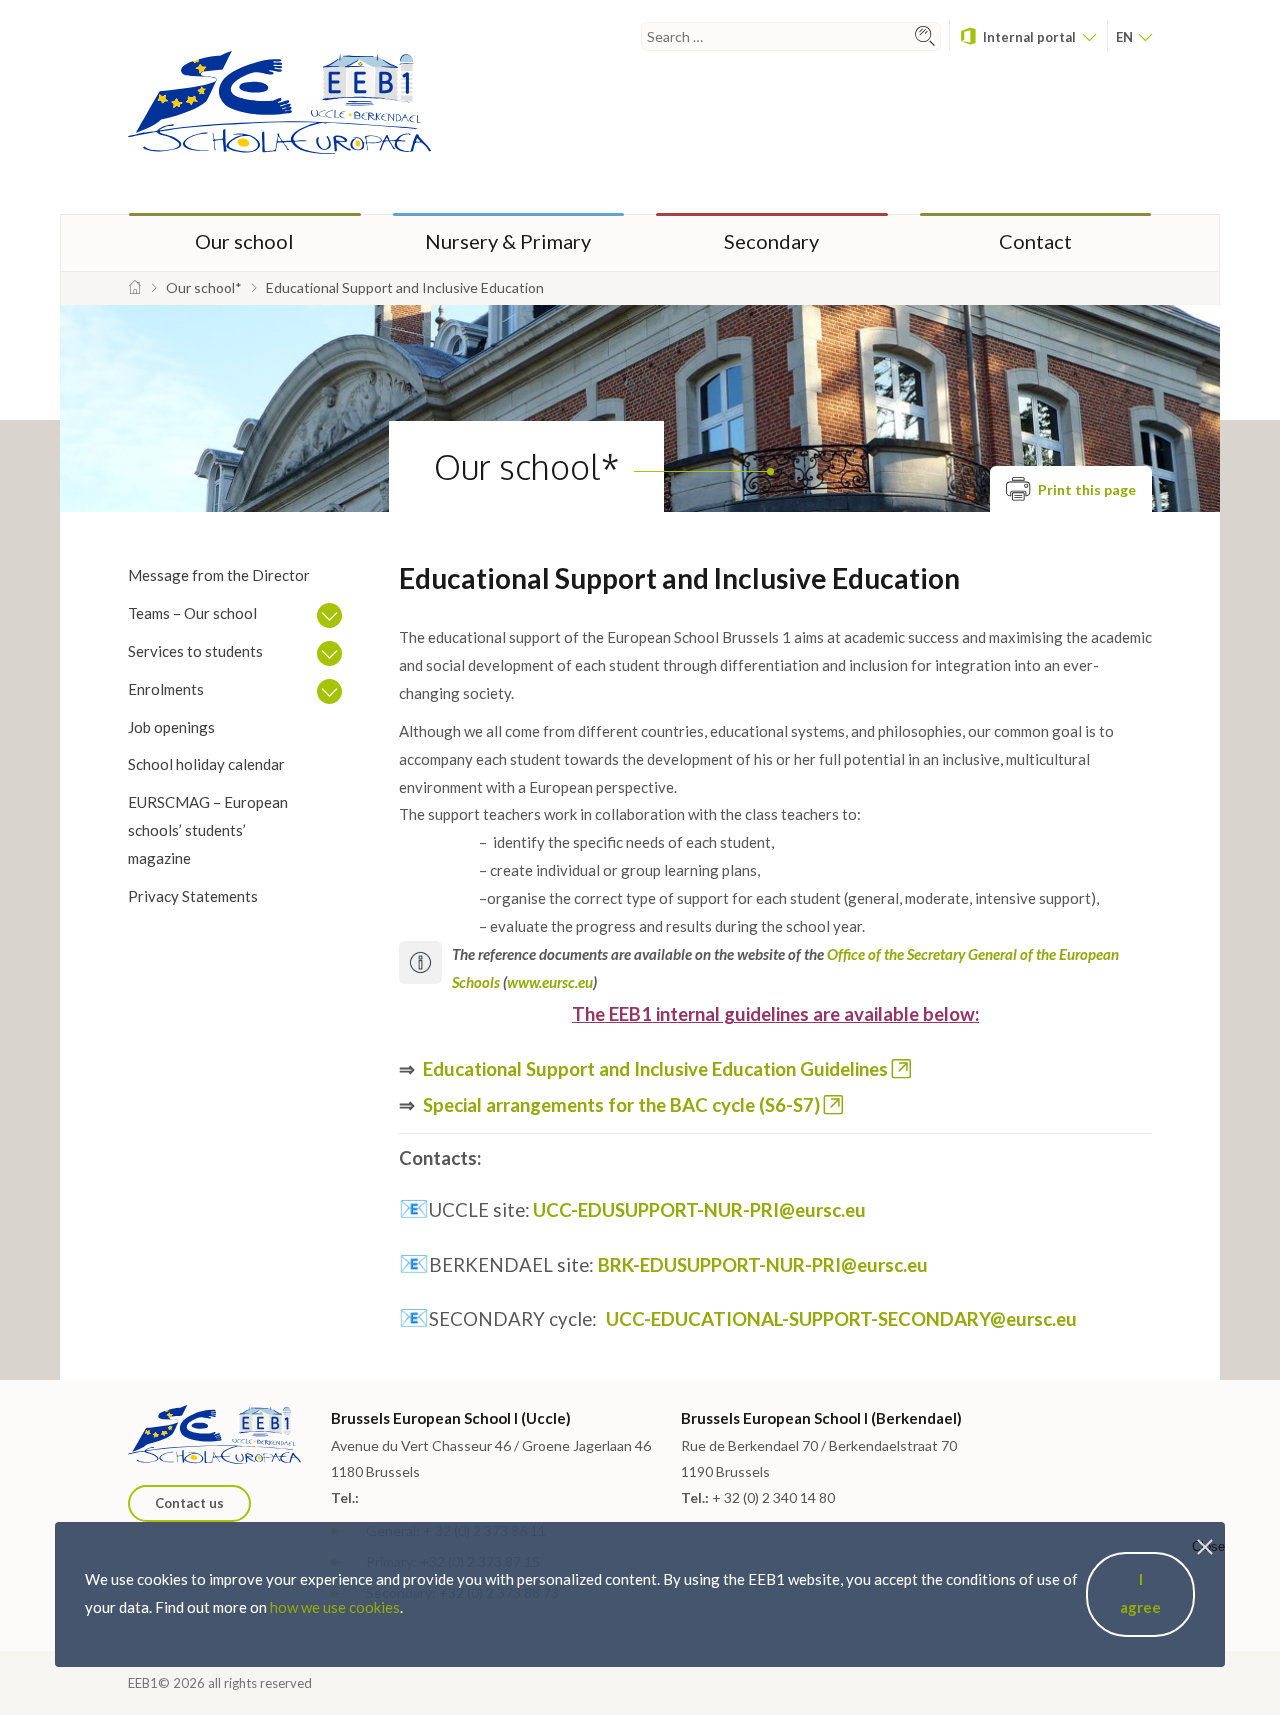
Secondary (771, 241)
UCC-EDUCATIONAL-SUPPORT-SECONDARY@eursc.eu (841, 1319)
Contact (1035, 241)
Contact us (189, 1503)
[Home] (135, 287)
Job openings (171, 727)
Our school (244, 241)
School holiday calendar (206, 764)
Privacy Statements (193, 896)
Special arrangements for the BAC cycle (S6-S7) (621, 1105)
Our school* (526, 466)
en (1126, 37)
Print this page (1085, 489)
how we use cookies (335, 1607)
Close (1208, 1546)
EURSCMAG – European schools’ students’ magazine (208, 830)
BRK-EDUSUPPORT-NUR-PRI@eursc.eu (763, 1265)
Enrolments (166, 689)
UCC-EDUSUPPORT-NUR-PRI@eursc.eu (699, 1210)
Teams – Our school (192, 613)
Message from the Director (219, 575)
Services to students (195, 651)
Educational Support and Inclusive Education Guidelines (655, 1069)
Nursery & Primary (508, 241)
